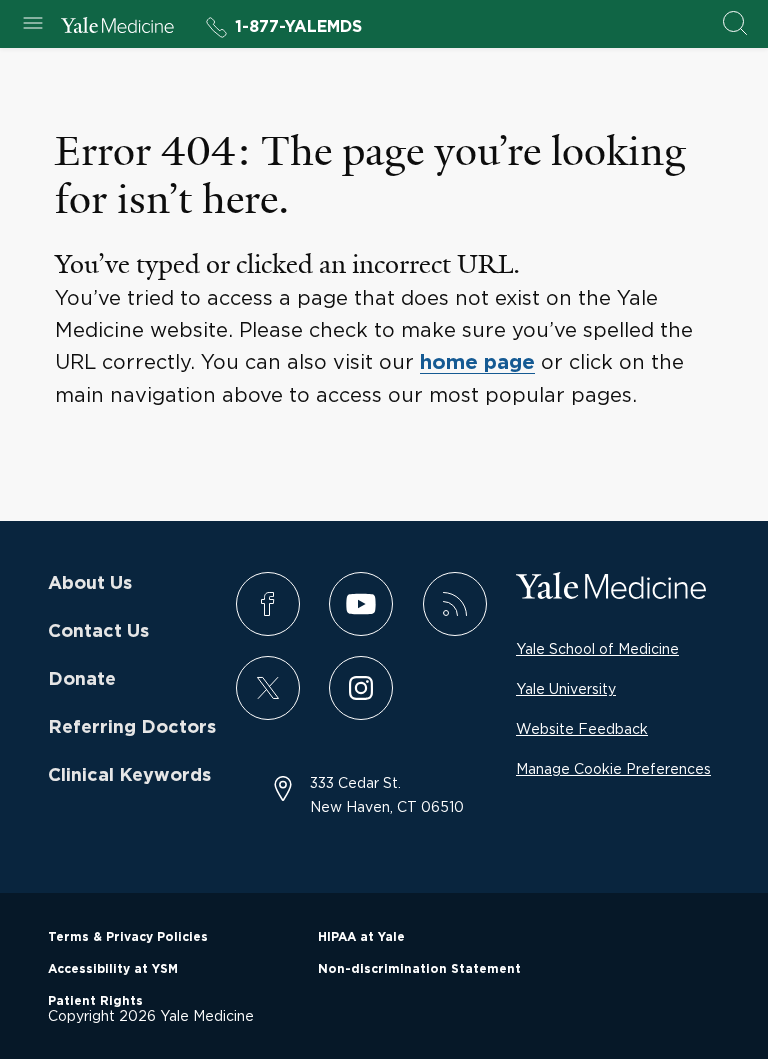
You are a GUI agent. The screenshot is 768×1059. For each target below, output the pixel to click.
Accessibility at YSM (113, 969)
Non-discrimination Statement (419, 969)
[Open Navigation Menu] (33, 24)
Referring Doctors (132, 728)
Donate (82, 680)
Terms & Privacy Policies (128, 937)
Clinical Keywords (129, 776)
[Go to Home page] (117, 28)
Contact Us (98, 632)
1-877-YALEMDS (298, 27)
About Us (90, 584)
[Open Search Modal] (735, 24)
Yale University (566, 688)
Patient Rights (95, 1001)
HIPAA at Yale (361, 937)
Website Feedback (582, 728)
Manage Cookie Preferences (613, 768)
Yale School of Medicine (597, 648)
